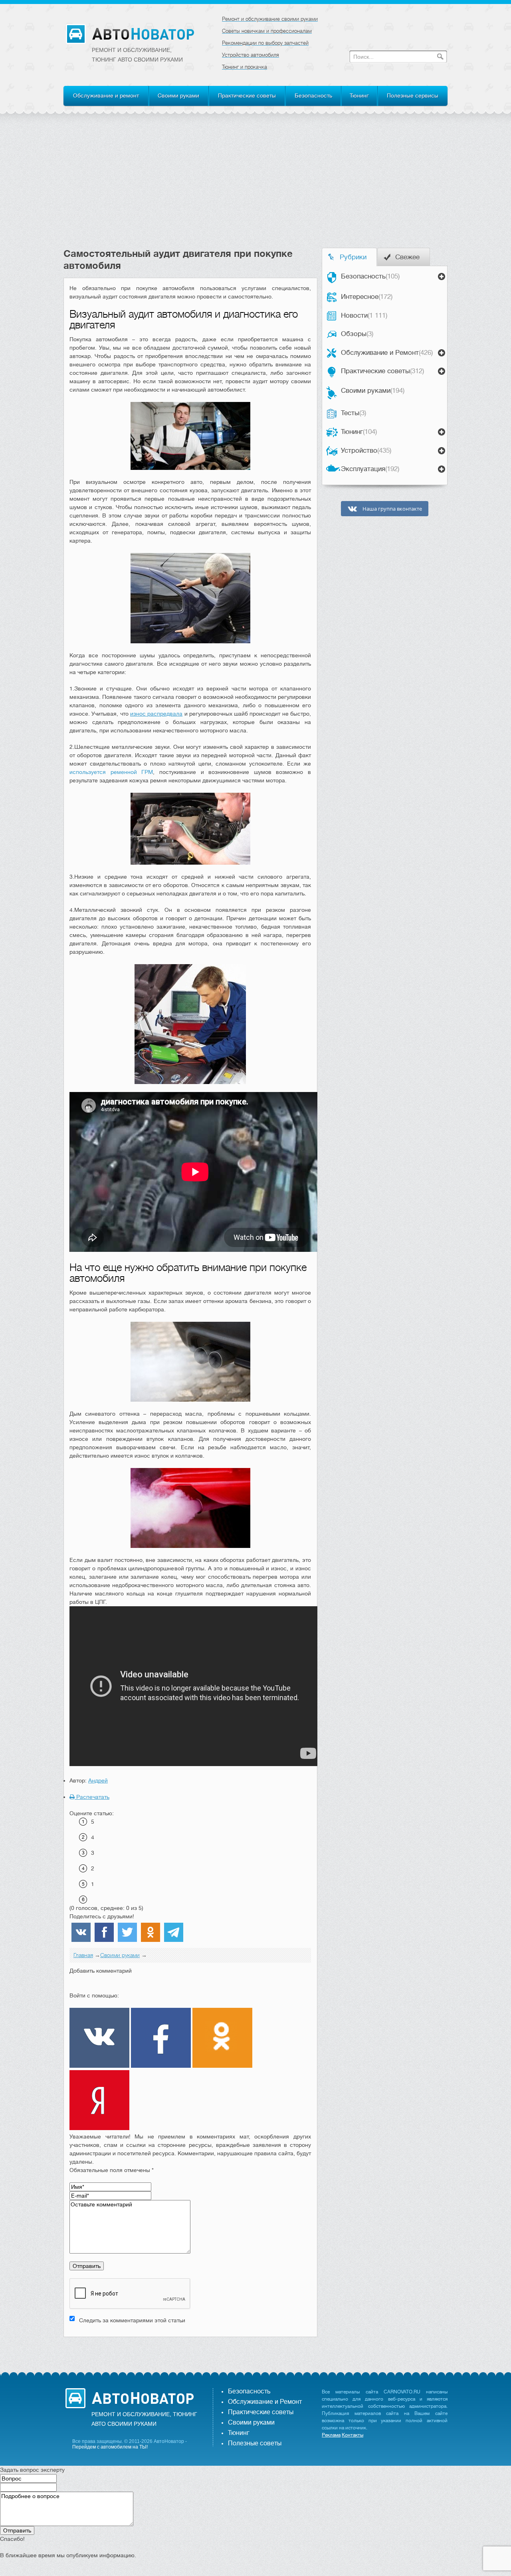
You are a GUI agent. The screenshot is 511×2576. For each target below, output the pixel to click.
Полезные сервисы (413, 95)
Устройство (366, 451)
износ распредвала (156, 714)
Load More (190, 2350)
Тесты (354, 413)
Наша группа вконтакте (392, 509)
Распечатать (92, 1797)
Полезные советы (255, 2443)
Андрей (98, 1780)
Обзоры (357, 334)
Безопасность (313, 95)
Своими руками (178, 95)
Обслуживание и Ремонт (387, 353)
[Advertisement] (255, 188)
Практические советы (247, 95)
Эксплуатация (370, 469)
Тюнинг (359, 95)
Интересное (367, 297)
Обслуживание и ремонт (106, 95)
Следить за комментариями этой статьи (132, 2320)
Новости (364, 315)
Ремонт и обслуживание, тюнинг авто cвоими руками (137, 55)
